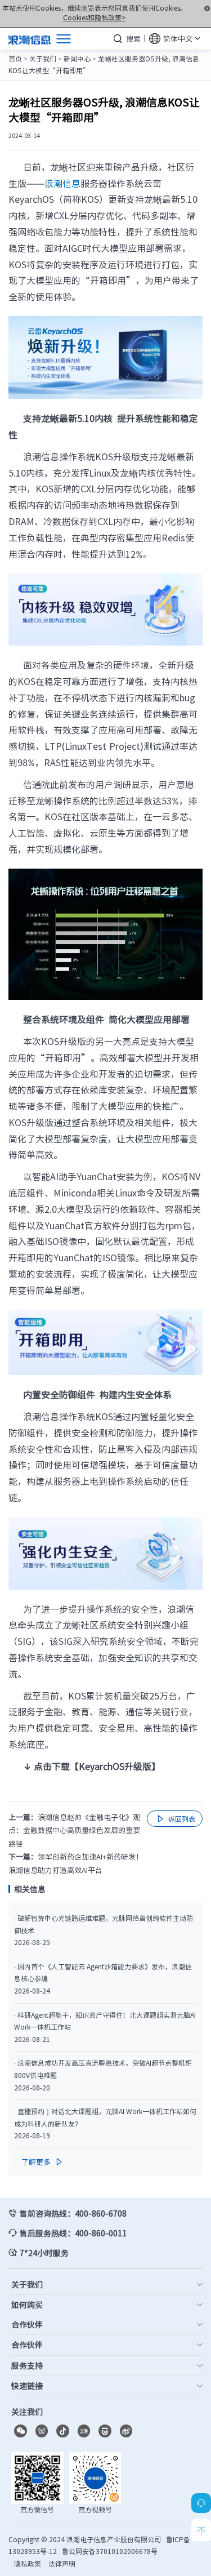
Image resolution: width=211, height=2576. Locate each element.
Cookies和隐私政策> (95, 17)
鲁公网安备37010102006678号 (110, 2551)
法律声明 (62, 2564)
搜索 (133, 39)
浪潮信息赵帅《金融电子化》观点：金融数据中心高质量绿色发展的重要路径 (74, 1830)
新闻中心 (77, 59)
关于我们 (43, 59)
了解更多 (43, 2162)
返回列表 (175, 1819)
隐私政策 (28, 2564)
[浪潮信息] (30, 38)
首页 (15, 59)
